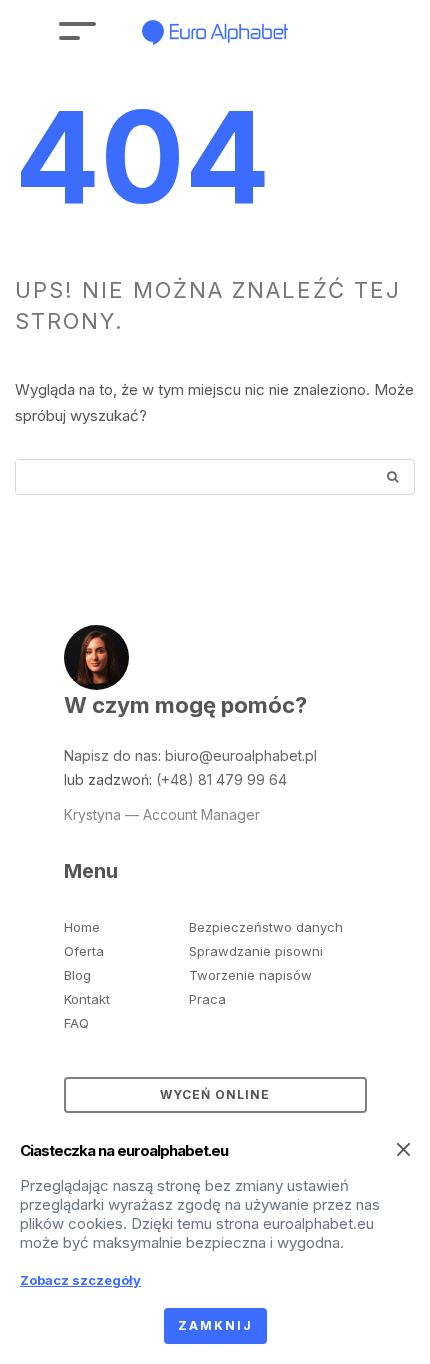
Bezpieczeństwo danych (266, 927)
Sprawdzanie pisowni (256, 951)
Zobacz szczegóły (80, 1280)
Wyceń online (215, 1094)
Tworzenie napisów (250, 975)
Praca (207, 999)
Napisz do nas (111, 755)
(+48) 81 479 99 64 (221, 779)
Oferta (84, 951)
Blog (77, 975)
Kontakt (87, 999)
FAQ (76, 1023)
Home (82, 927)
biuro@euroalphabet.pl (241, 755)
